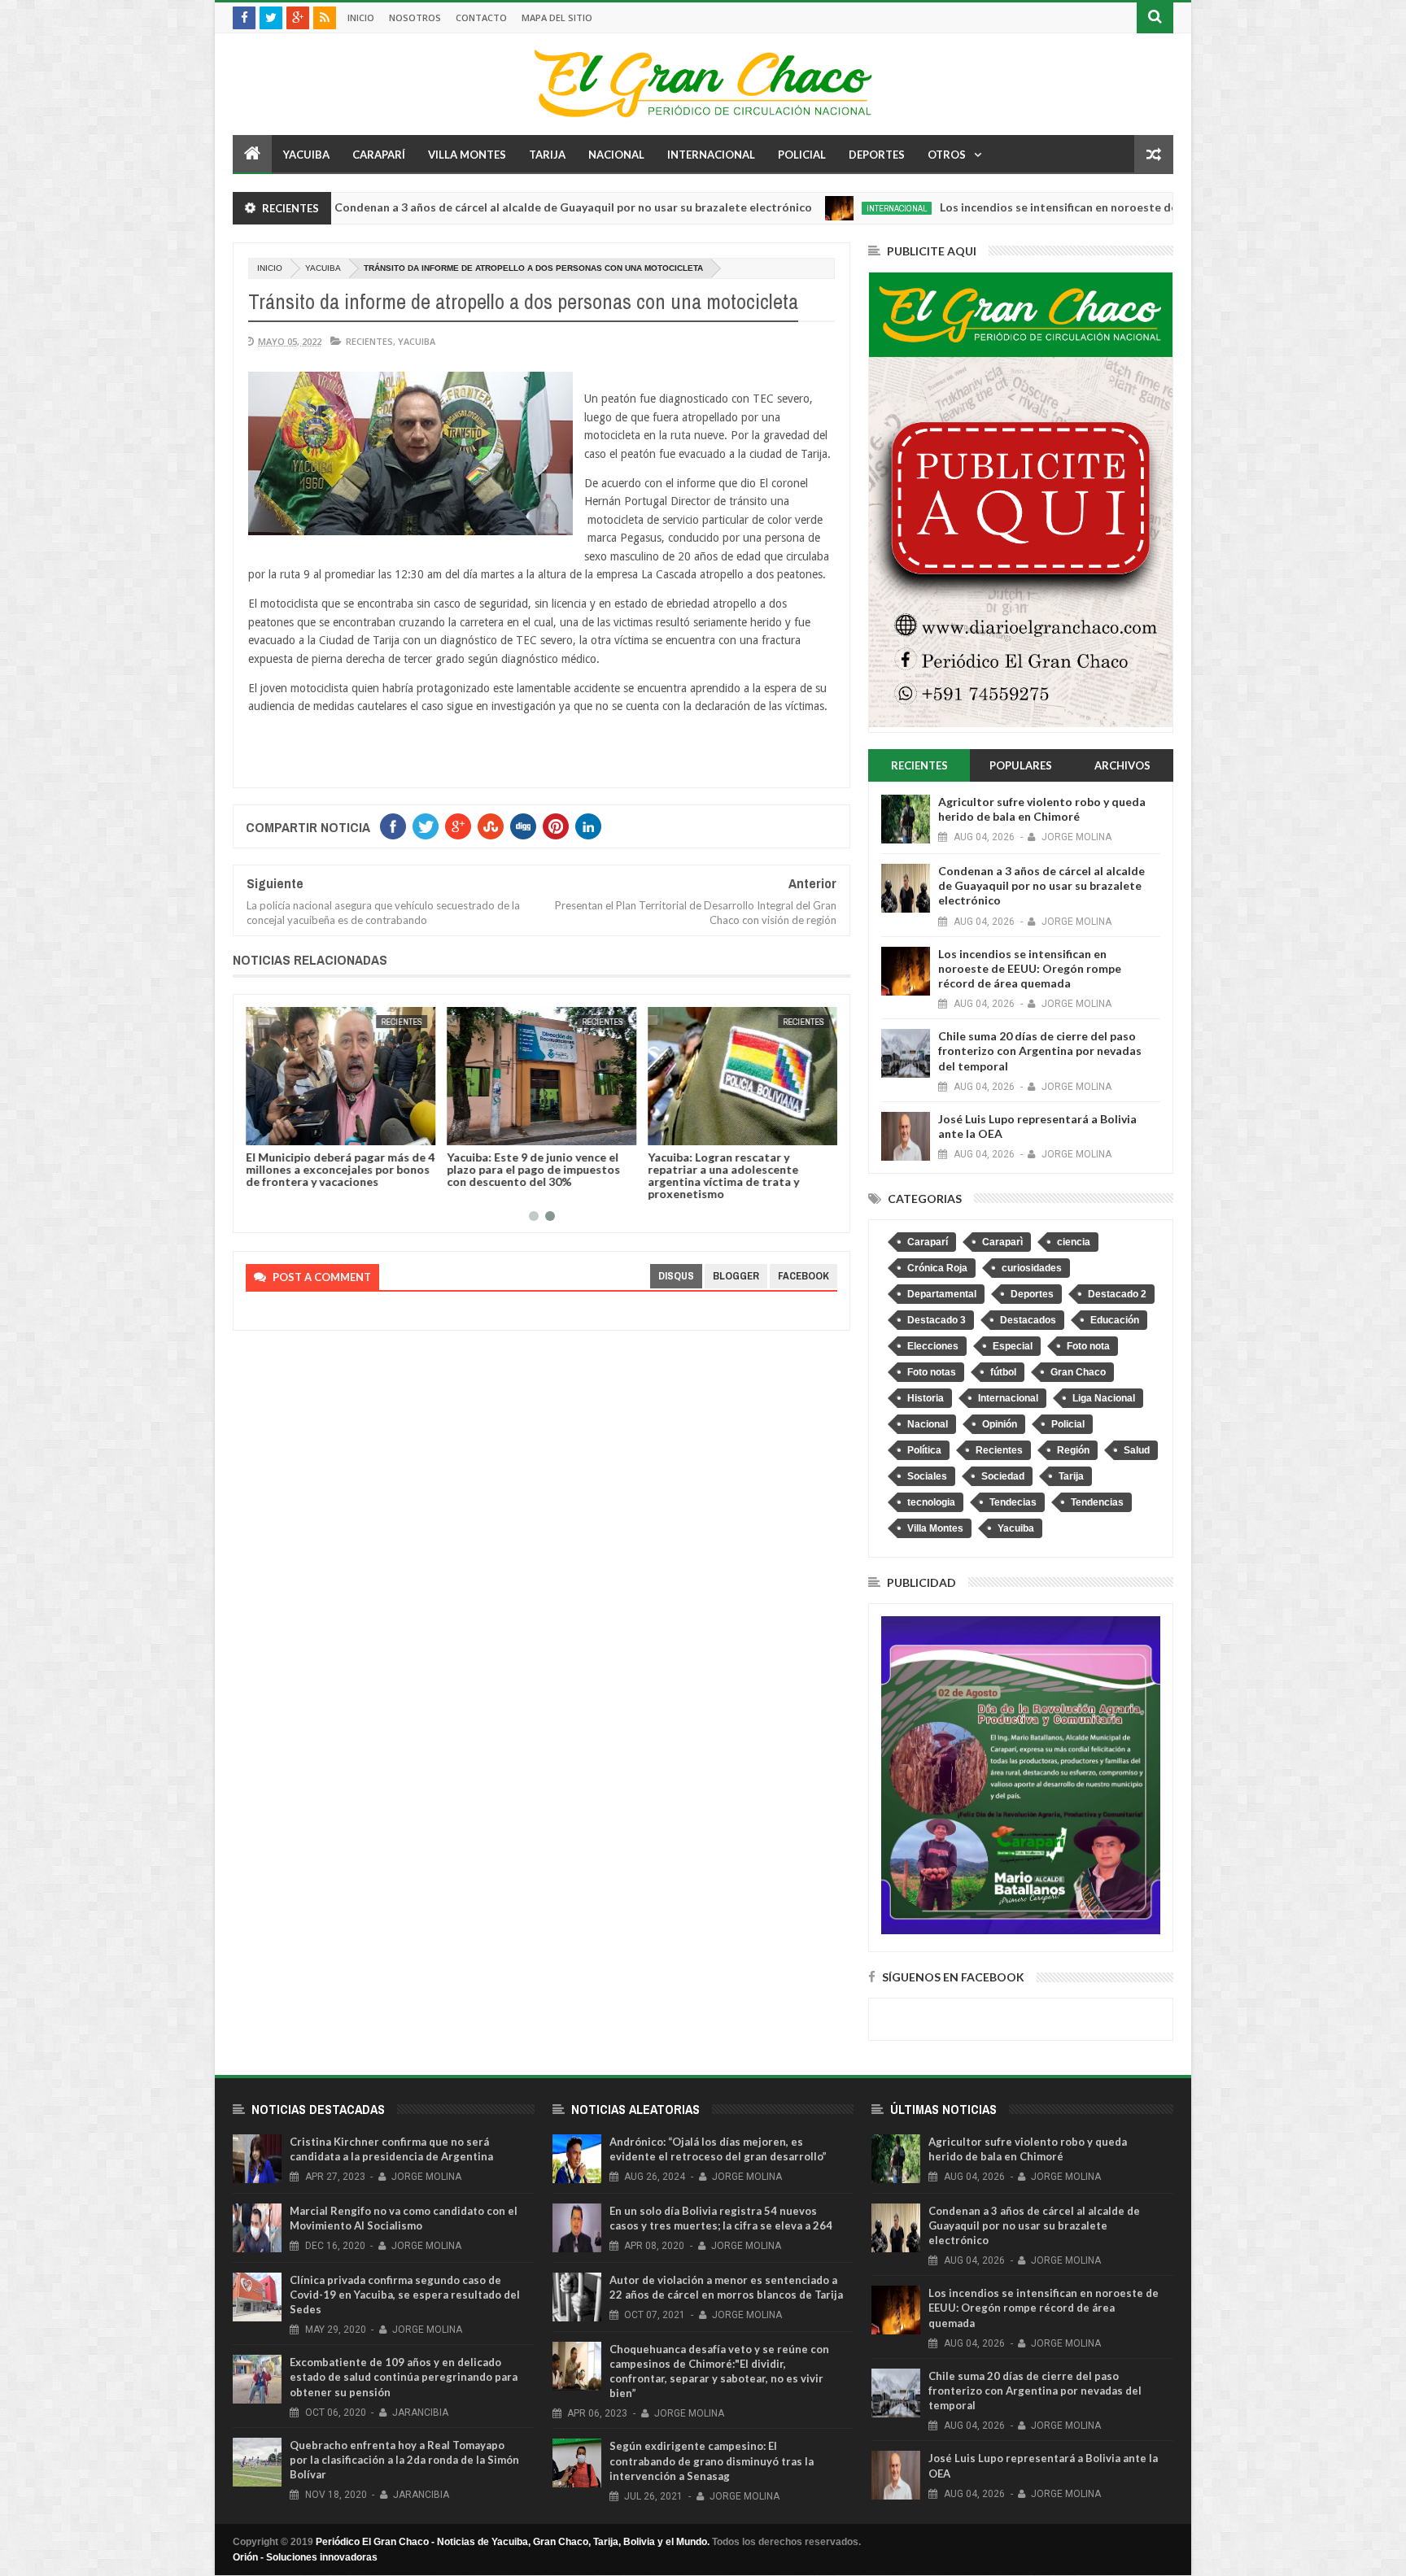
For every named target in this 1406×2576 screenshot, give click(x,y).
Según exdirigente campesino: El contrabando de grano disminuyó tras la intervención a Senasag (712, 2460)
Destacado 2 (1117, 1294)
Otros (947, 155)
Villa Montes (467, 155)
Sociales (927, 1476)
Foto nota (1088, 1346)
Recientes (369, 341)
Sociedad (1003, 1476)
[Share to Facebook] (261, 1130)
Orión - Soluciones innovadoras (305, 2557)
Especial (1013, 1346)
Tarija (547, 155)
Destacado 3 (937, 1320)
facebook (803, 1276)
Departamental (942, 1294)
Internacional (711, 155)
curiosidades (1032, 1268)
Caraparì (1002, 1242)
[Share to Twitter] (279, 1130)
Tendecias (1013, 1502)
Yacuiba (306, 155)
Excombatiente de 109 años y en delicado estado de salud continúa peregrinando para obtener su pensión (404, 2377)
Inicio (361, 17)
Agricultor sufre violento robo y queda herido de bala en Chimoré (1042, 809)
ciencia (1074, 1242)
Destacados (1028, 1320)
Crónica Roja (937, 1268)
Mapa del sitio (557, 17)
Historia (926, 1398)
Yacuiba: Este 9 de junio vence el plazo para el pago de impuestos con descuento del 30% (533, 1169)
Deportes (877, 155)
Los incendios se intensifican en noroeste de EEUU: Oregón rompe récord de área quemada (1063, 207)
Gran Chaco (1078, 1372)
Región (1073, 1450)
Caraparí (379, 155)
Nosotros (415, 17)
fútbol (1003, 1372)
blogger (736, 1276)
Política (924, 1450)
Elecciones (933, 1346)
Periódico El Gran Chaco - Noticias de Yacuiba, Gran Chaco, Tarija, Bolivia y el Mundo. (513, 2542)
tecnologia (931, 1502)
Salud (1137, 1450)
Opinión (1000, 1424)
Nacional (616, 155)
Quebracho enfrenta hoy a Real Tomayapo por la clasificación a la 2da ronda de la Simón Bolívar (404, 2460)
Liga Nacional (1104, 1398)
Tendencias (1097, 1502)
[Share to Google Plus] (297, 1130)
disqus (676, 1276)
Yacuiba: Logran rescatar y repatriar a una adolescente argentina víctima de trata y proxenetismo (723, 1175)
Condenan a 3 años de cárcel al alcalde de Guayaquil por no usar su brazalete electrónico (452, 207)
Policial (802, 155)
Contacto (481, 17)
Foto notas (932, 1372)
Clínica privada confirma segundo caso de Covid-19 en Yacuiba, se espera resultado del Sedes (405, 2295)
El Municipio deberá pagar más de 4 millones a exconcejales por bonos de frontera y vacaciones (340, 1169)
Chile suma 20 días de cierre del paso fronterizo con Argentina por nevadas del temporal (1040, 1050)
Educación (1115, 1320)
